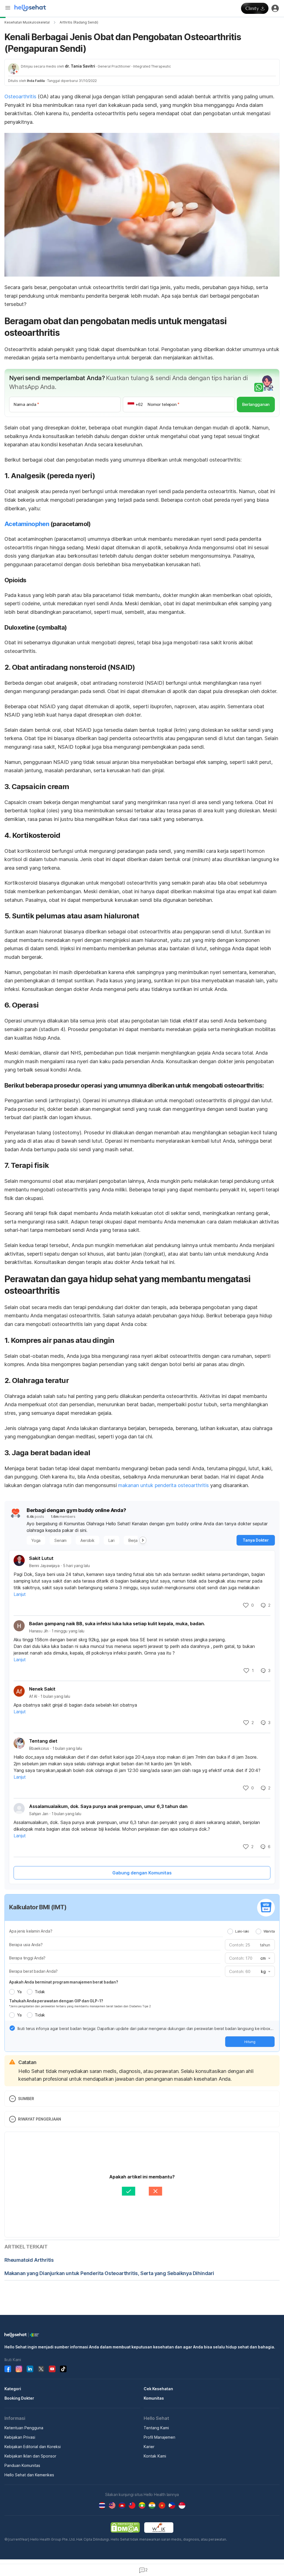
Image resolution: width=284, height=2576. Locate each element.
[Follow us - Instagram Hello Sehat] (19, 2369)
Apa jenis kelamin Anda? (31, 1931)
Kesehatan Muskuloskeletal (27, 22)
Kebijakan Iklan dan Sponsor (30, 2456)
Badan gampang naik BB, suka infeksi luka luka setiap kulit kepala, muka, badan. (117, 1624)
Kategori (13, 2389)
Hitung (250, 2042)
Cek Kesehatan (158, 2389)
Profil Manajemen (159, 2437)
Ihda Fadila (36, 81)
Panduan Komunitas (22, 2465)
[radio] (230, 1931)
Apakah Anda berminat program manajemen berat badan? (64, 1982)
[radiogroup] (251, 1931)
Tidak (40, 1992)
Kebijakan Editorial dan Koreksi (33, 2447)
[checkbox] (12, 2028)
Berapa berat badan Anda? (33, 1971)
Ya (19, 1992)
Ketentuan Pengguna (24, 2428)
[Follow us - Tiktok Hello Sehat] (63, 2369)
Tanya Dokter (256, 1540)
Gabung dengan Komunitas (142, 1873)
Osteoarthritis (20, 96)
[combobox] (265, 1958)
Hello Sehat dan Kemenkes (29, 2475)
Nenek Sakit (42, 1689)
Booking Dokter (19, 2398)
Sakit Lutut (41, 1558)
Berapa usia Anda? (26, 1945)
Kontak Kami (155, 2456)
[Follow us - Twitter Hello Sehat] (41, 2369)
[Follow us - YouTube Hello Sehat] (52, 2369)
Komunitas (154, 2398)
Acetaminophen (27, 524)
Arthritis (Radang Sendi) (79, 22)
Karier (149, 2447)
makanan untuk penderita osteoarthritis (163, 1485)
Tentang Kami (156, 2428)
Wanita (269, 1931)
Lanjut (20, 1594)
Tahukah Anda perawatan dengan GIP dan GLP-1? (56, 2001)
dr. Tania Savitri (80, 66)
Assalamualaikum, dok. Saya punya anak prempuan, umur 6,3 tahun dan (108, 1806)
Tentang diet (43, 1741)
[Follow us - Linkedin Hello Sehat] (30, 2369)
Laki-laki (242, 1931)
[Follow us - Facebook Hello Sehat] (8, 2369)
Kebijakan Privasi (20, 2437)
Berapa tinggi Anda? (27, 1958)
